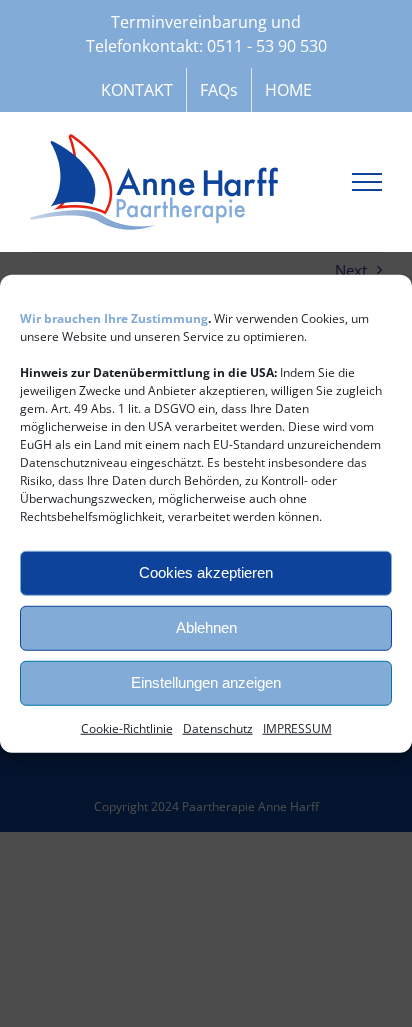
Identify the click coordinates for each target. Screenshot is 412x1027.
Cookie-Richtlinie (127, 727)
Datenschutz (218, 727)
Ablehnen (206, 627)
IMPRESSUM (297, 727)
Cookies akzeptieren (206, 572)
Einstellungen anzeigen (206, 682)
